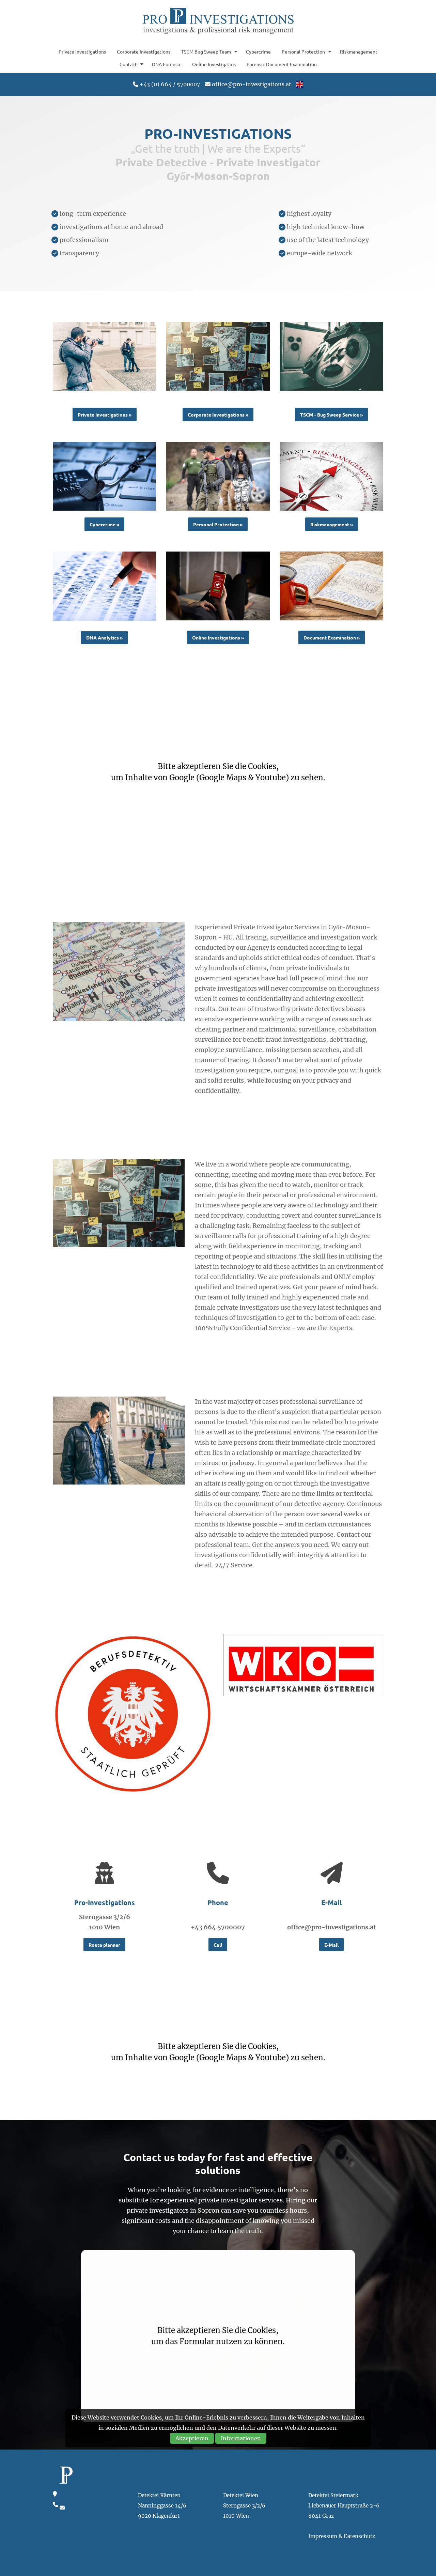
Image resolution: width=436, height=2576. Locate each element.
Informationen (241, 2438)
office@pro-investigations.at (252, 84)
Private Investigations (82, 51)
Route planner (104, 1945)
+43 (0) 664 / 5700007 (170, 84)
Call (218, 1945)
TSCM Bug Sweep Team (206, 51)
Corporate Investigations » (218, 415)
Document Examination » (332, 637)
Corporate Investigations (144, 51)
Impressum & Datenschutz (342, 2536)
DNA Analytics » (104, 637)
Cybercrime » (104, 524)
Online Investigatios (214, 64)
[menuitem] (82, 51)
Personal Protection (303, 51)
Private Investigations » (105, 415)
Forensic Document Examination (282, 64)
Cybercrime (258, 51)
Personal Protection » (218, 524)
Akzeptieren (192, 2438)
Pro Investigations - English (218, 21)
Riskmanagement (359, 51)
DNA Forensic (167, 64)
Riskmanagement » (332, 524)
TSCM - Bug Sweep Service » (331, 415)
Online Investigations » (218, 637)
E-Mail (331, 1945)
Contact (128, 64)
